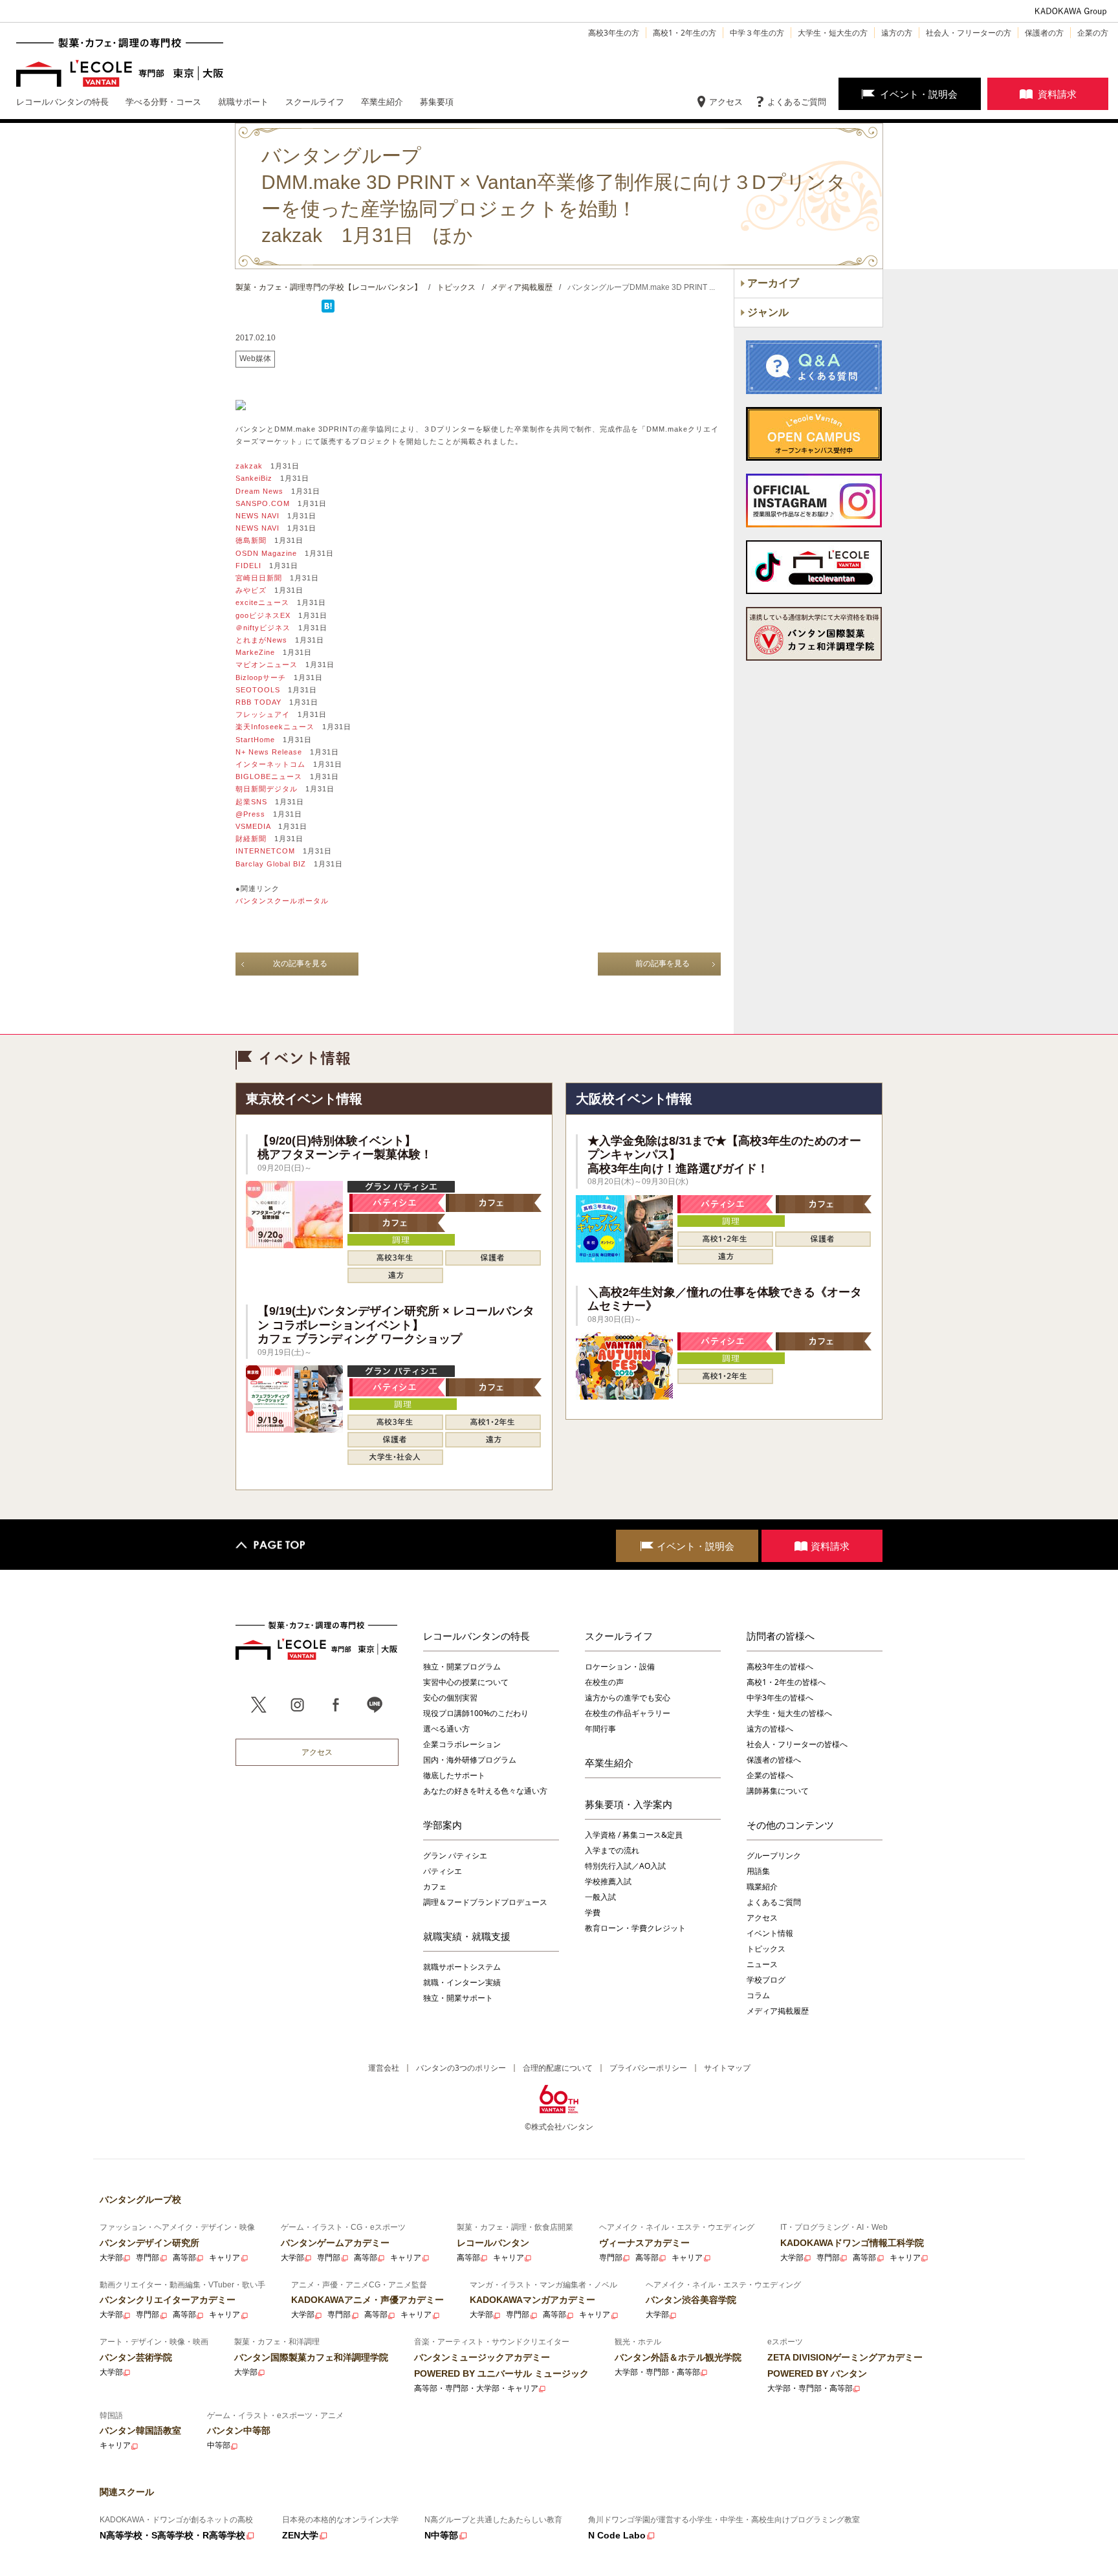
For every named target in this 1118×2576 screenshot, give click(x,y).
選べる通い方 (446, 1729)
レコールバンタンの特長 (477, 1636)
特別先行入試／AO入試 (625, 1866)
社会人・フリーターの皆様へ (797, 1744)
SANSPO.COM (263, 503)
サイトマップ (727, 2068)
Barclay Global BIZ (271, 864)
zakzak (249, 466)
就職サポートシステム (462, 1967)
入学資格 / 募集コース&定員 (634, 1835)
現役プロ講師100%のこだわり (476, 1713)
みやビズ (251, 590)
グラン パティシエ (455, 1855)
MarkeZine (255, 652)
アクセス (726, 102)
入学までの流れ (612, 1850)
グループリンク (774, 1855)
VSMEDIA (253, 826)
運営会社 (384, 2068)
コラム (758, 1995)
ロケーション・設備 (620, 1667)
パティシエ (443, 1871)
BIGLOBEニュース (269, 776)
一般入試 (600, 1897)
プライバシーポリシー (648, 2068)
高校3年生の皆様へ (780, 1667)
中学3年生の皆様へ (780, 1698)
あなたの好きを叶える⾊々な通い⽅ (485, 1791)
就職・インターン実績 (462, 1982)
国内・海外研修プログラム (470, 1760)
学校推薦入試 (608, 1881)
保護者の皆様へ (774, 1760)
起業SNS (251, 802)
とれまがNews (261, 640)
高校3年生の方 (614, 33)
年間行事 (600, 1729)
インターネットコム (270, 764)
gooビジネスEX (263, 615)
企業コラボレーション (462, 1744)
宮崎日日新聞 (259, 578)
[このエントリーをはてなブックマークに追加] (328, 310)
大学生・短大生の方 (833, 33)
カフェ (435, 1887)
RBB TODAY (258, 702)
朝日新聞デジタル (267, 789)
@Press (250, 814)
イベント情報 (770, 1933)
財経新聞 (251, 839)
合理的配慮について (558, 2068)
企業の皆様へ (770, 1775)
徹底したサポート (454, 1775)
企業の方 (1093, 33)
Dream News (259, 491)
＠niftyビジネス (263, 628)
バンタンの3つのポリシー (461, 2068)
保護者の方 (1044, 33)
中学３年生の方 (757, 33)
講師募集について (778, 1791)
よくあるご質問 (797, 102)
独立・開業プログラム (462, 1667)
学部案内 (443, 1825)
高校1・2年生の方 (685, 33)
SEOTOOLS (258, 690)
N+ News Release (269, 752)
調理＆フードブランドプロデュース (485, 1902)
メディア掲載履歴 (778, 2011)
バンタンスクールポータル (282, 901)
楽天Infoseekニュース (275, 727)
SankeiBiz (254, 478)
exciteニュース (262, 602)
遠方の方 (897, 33)
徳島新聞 (251, 540)
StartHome (255, 740)
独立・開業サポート (458, 1998)
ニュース (762, 1964)
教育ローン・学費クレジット (635, 1928)
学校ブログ (766, 1980)
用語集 (758, 1871)
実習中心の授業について (466, 1682)
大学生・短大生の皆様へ (789, 1713)
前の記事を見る (663, 963)
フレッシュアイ (263, 714)
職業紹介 (762, 1887)
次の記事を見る (300, 963)
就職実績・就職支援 (467, 1936)
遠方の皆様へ (770, 1729)
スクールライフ (619, 1636)
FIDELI (248, 566)
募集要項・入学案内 (629, 1804)
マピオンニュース (267, 665)
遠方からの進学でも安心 (628, 1698)
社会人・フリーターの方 (969, 33)
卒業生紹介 (609, 1763)
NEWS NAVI (258, 516)
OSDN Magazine (266, 553)
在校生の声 (604, 1682)
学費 (593, 1912)
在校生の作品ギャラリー (628, 1713)
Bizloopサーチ (261, 677)
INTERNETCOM (265, 851)
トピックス (766, 1949)
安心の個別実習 (450, 1698)
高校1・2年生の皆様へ (786, 1682)
